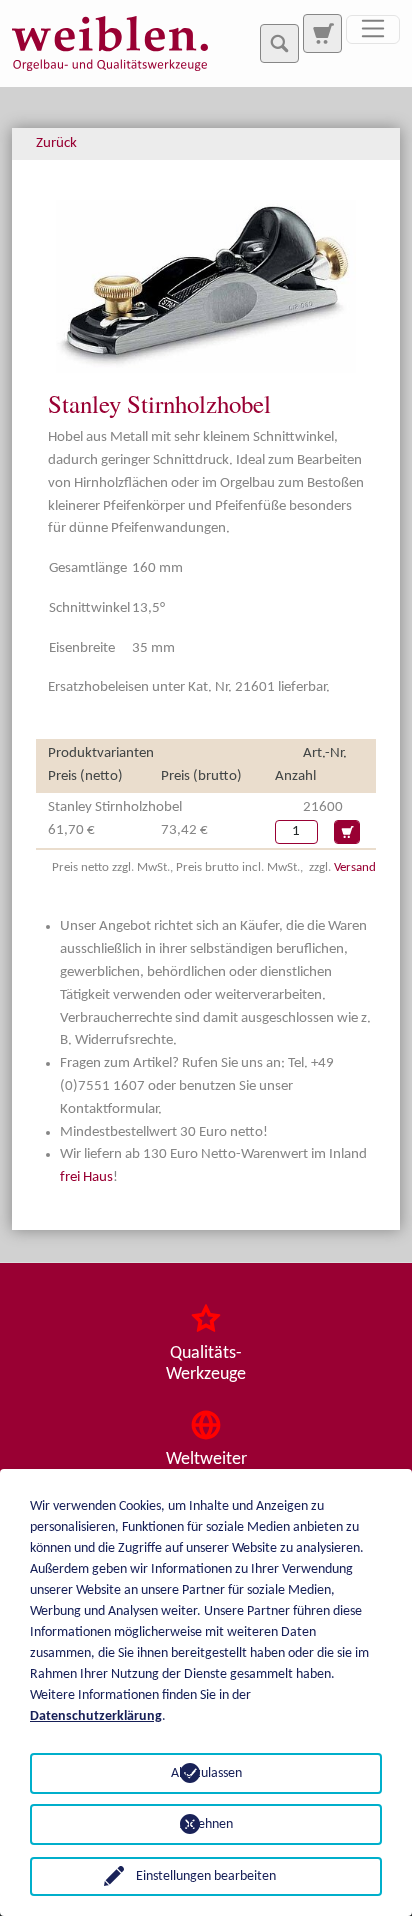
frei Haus (86, 1177)
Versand (355, 867)
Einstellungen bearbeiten (206, 1876)
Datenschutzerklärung (96, 1716)
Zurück (56, 143)
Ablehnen (206, 1824)
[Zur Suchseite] (322, 33)
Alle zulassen (206, 1773)
